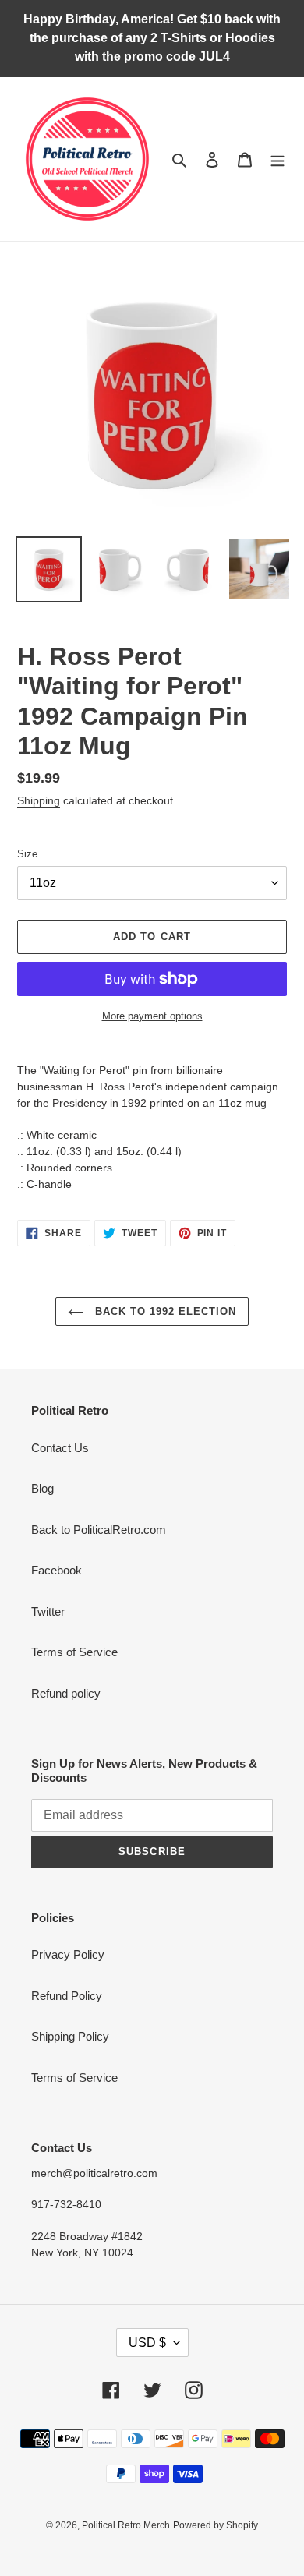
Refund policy (66, 1693)
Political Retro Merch (126, 2525)
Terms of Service (74, 1652)
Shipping (39, 800)
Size (27, 854)
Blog (42, 1488)
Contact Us (60, 1448)
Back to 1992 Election (164, 1311)
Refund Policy (67, 1996)
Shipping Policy (70, 2036)
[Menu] (277, 159)
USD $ (147, 2343)
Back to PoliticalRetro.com (99, 1530)
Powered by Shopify (216, 2525)
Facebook (57, 1570)
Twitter (48, 1611)
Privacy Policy (68, 1954)
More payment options (152, 1016)
